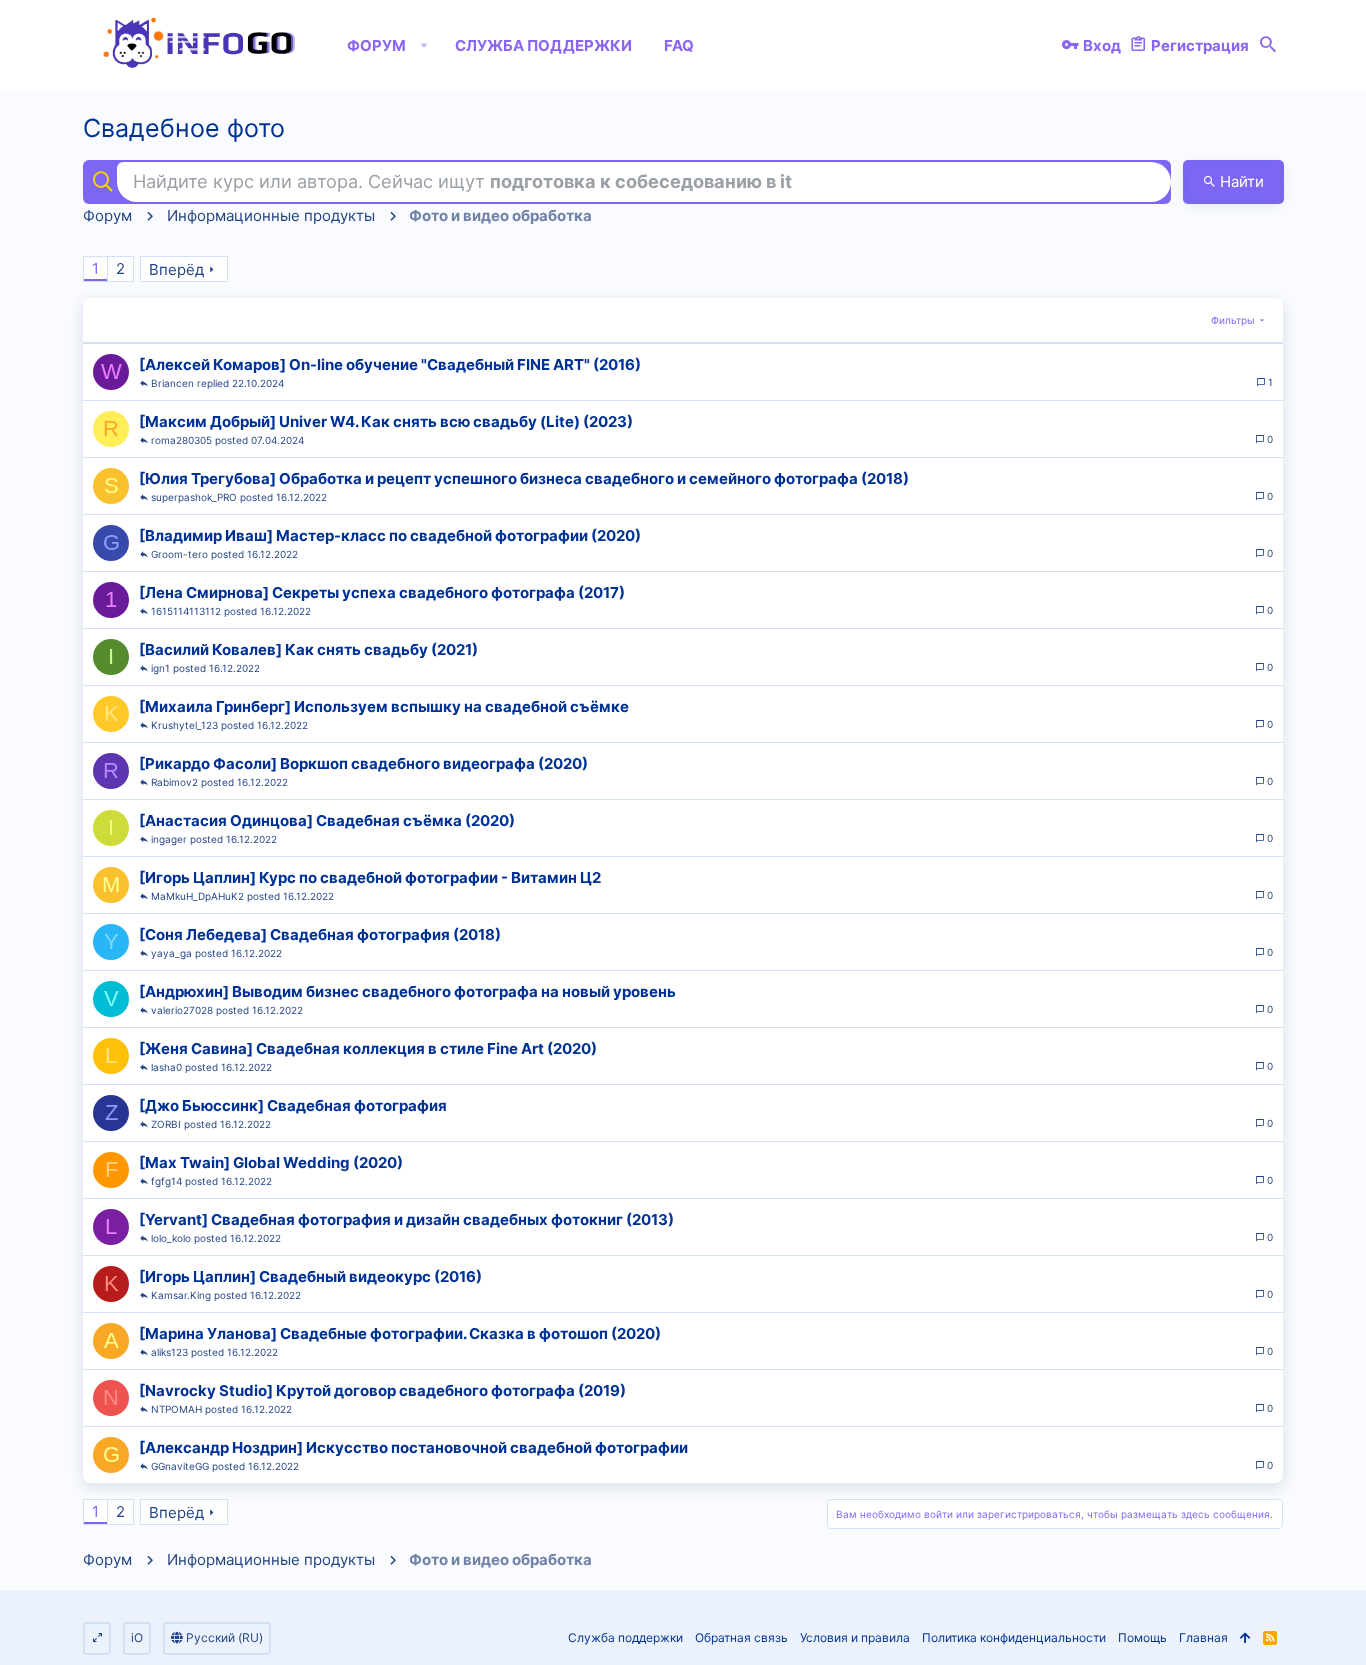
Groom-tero (179, 554)
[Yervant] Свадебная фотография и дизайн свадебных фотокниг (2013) (406, 1219)
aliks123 (169, 1352)
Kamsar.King (181, 1295)
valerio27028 (182, 1010)
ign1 (160, 668)
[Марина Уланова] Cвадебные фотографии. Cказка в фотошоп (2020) (400, 1333)
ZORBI (166, 1124)
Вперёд (176, 269)
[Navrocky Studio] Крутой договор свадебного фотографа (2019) (382, 1390)
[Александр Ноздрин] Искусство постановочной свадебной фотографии (413, 1447)
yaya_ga (171, 953)
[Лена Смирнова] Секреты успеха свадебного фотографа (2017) (382, 592)
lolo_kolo (171, 1238)
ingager (169, 839)
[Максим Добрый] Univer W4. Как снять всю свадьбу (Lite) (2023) (386, 421)
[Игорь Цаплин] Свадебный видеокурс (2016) (310, 1276)
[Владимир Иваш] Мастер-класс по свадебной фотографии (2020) (390, 535)
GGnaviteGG (180, 1466)
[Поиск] (1268, 45)
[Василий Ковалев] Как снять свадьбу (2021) (308, 649)
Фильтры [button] (1233, 320)
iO (137, 1637)
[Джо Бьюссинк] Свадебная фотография (293, 1105)
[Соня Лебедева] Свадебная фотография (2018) (320, 934)
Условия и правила (855, 1637)
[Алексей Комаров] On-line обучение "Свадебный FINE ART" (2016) (390, 364)
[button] (424, 45)
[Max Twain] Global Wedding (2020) (271, 1162)
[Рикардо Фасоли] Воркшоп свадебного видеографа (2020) (363, 763)
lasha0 (166, 1067)
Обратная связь (741, 1637)
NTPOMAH (176, 1409)
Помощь (1142, 1637)
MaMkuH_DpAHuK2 (197, 896)
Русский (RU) (223, 1637)
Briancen (172, 383)
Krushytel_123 (184, 725)
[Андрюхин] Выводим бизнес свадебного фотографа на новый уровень (407, 991)
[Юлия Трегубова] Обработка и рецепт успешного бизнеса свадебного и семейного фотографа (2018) (524, 478)
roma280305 (181, 440)
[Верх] (1245, 1638)
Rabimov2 (174, 782)
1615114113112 (186, 611)
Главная (1203, 1637)
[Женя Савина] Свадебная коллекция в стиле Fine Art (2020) (368, 1048)
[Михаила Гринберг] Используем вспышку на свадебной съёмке (384, 706)
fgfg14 (166, 1181)
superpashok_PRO (194, 497)
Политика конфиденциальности (1014, 1637)
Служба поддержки (625, 1637)
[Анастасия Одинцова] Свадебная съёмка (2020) (327, 820)
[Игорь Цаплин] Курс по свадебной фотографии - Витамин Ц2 (370, 877)
